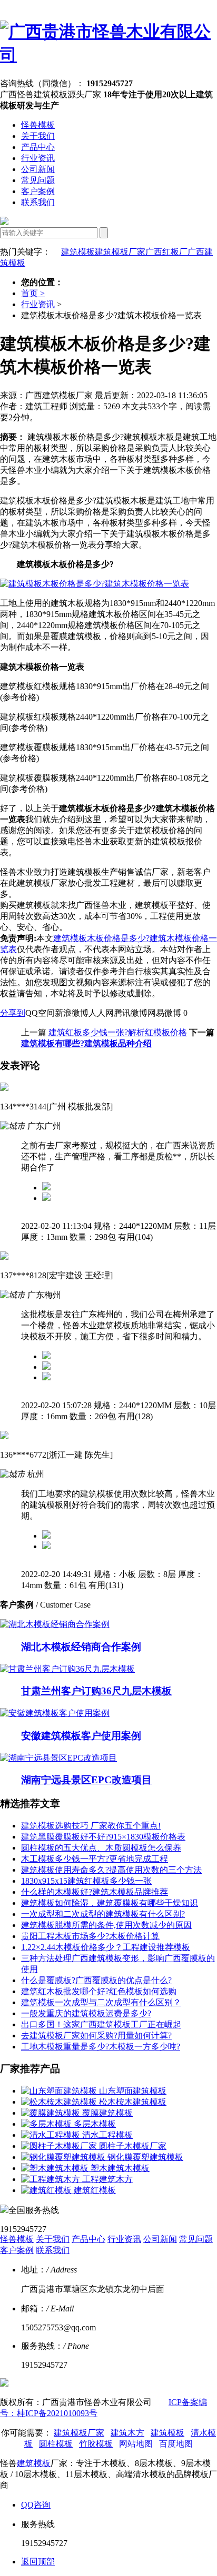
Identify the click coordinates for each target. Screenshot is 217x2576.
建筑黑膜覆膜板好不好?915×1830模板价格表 (103, 1837)
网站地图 (136, 2444)
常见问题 (38, 180)
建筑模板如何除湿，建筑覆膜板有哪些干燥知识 (110, 1903)
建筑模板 (78, 252)
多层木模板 (95, 2124)
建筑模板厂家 (120, 252)
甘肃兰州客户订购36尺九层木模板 (96, 1691)
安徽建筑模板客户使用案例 (81, 1736)
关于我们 (38, 136)
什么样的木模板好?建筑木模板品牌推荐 (95, 1892)
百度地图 (176, 2444)
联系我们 (38, 202)
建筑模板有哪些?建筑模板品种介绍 (86, 1043)
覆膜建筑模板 (107, 2113)
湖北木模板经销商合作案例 (81, 1647)
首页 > (33, 293)
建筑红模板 (95, 2190)
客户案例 (38, 191)
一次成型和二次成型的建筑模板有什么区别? (103, 1914)
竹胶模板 (96, 2444)
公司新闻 (38, 169)
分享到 (13, 1013)
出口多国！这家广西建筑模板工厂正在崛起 (101, 2024)
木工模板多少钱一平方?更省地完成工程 (95, 1859)
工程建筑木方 (107, 2179)
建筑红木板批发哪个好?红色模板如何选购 (99, 1991)
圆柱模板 (56, 2444)
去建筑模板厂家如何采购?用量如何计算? (96, 2035)
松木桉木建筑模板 (133, 2102)
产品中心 (38, 147)
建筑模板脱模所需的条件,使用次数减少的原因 (106, 1925)
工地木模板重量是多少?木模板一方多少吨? (101, 2047)
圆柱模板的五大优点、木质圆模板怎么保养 (101, 1848)
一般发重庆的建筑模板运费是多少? (86, 2013)
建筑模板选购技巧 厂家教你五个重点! (91, 1826)
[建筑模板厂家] (108, 55)
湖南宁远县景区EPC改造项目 (86, 1780)
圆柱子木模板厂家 (133, 2146)
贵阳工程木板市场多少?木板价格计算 (90, 1936)
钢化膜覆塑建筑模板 (145, 2157)
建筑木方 (127, 2433)
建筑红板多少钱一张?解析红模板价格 (118, 1032)
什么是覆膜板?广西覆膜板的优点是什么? (96, 1980)
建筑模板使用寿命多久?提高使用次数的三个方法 (111, 1870)
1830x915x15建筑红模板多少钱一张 (86, 1881)
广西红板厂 (166, 252)
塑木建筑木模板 (120, 2168)
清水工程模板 (107, 2135)
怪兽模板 (38, 125)
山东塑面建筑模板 (133, 2091)
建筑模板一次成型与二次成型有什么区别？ (101, 2002)
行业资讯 (38, 158)
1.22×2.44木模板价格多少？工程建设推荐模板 (106, 1947)
